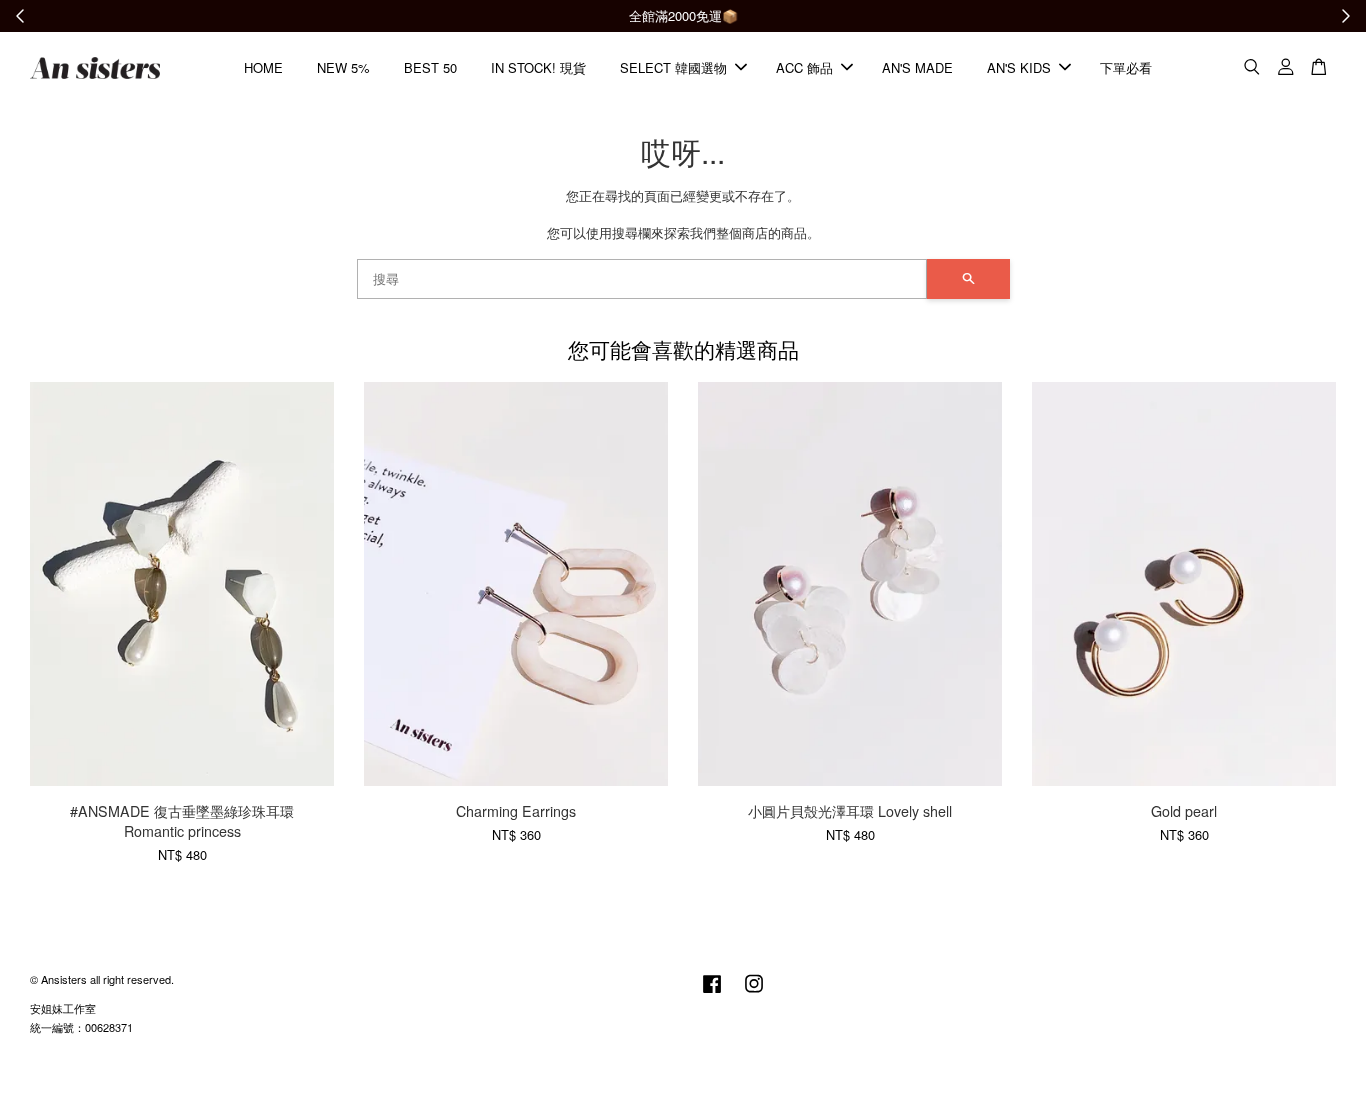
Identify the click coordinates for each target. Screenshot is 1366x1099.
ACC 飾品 (804, 67)
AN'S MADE (917, 67)
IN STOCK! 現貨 (538, 67)
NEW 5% (343, 67)
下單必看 (1126, 67)
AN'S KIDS (1019, 67)
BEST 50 (430, 67)
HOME (263, 67)
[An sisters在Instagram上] (754, 993)
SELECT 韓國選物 (673, 67)
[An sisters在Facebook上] (712, 993)
